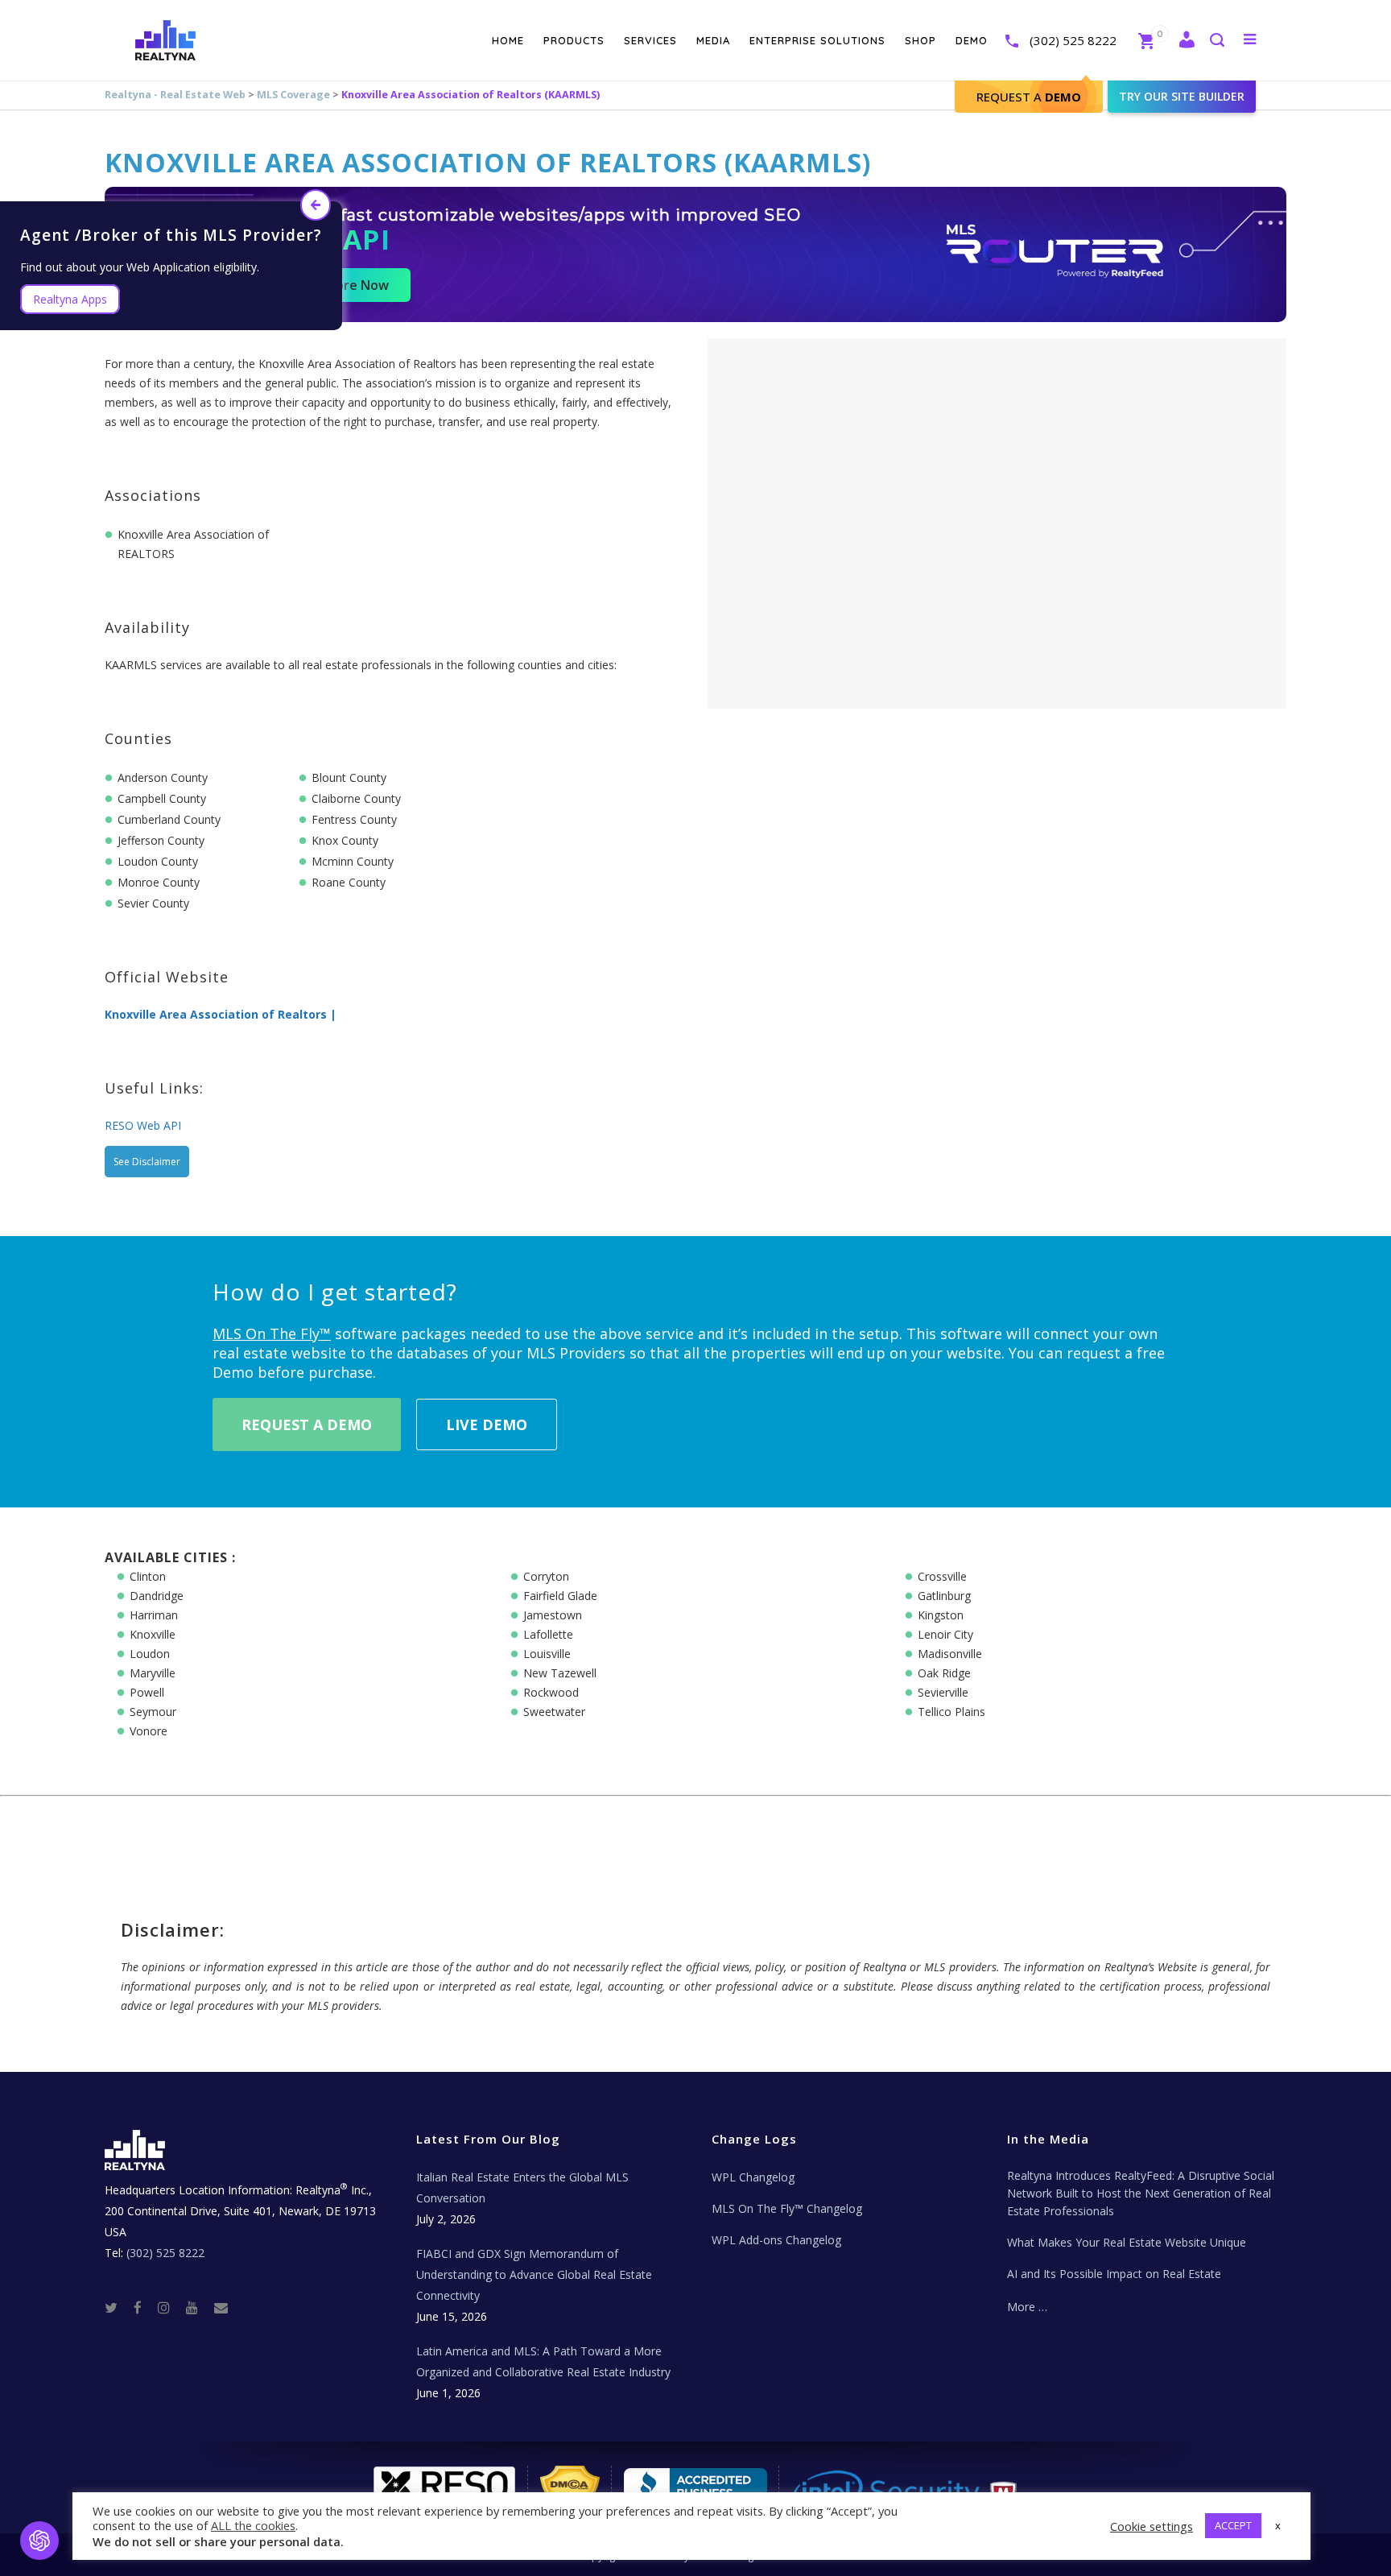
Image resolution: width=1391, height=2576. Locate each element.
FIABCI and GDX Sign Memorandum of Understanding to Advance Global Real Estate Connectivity (534, 2274)
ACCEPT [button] (1233, 2525)
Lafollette (548, 1634)
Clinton (148, 1576)
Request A (1029, 97)
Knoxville (153, 1634)
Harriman (154, 1615)
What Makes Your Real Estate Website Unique (1127, 2242)
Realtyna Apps (70, 299)
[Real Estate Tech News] (221, 2307)
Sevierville (943, 1692)
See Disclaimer (147, 1162)
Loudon (150, 1654)
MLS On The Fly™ (272, 1333)
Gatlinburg (944, 1596)
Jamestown (553, 1615)
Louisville (547, 1654)
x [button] (1278, 2525)
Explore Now (350, 285)
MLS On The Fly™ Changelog (787, 2208)
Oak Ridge (944, 1673)
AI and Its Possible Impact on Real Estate (1114, 2274)
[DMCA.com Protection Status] (570, 2490)
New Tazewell (560, 1673)
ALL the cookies (253, 2525)
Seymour (153, 1712)
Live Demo (487, 1424)
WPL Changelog (753, 2177)
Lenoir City (945, 1634)
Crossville (942, 1576)
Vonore (149, 1731)
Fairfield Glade (560, 1596)
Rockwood (551, 1692)
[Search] (1216, 41)
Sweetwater (554, 1712)
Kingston (941, 1615)
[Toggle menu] (1247, 39)
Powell (147, 1692)
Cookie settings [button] (1152, 2526)
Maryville (153, 1673)
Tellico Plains (951, 1712)
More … (1027, 2307)
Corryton (546, 1576)
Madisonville (950, 1654)
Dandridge (157, 1596)
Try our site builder (1182, 96)
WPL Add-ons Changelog (776, 2240)
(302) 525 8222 (1073, 40)
